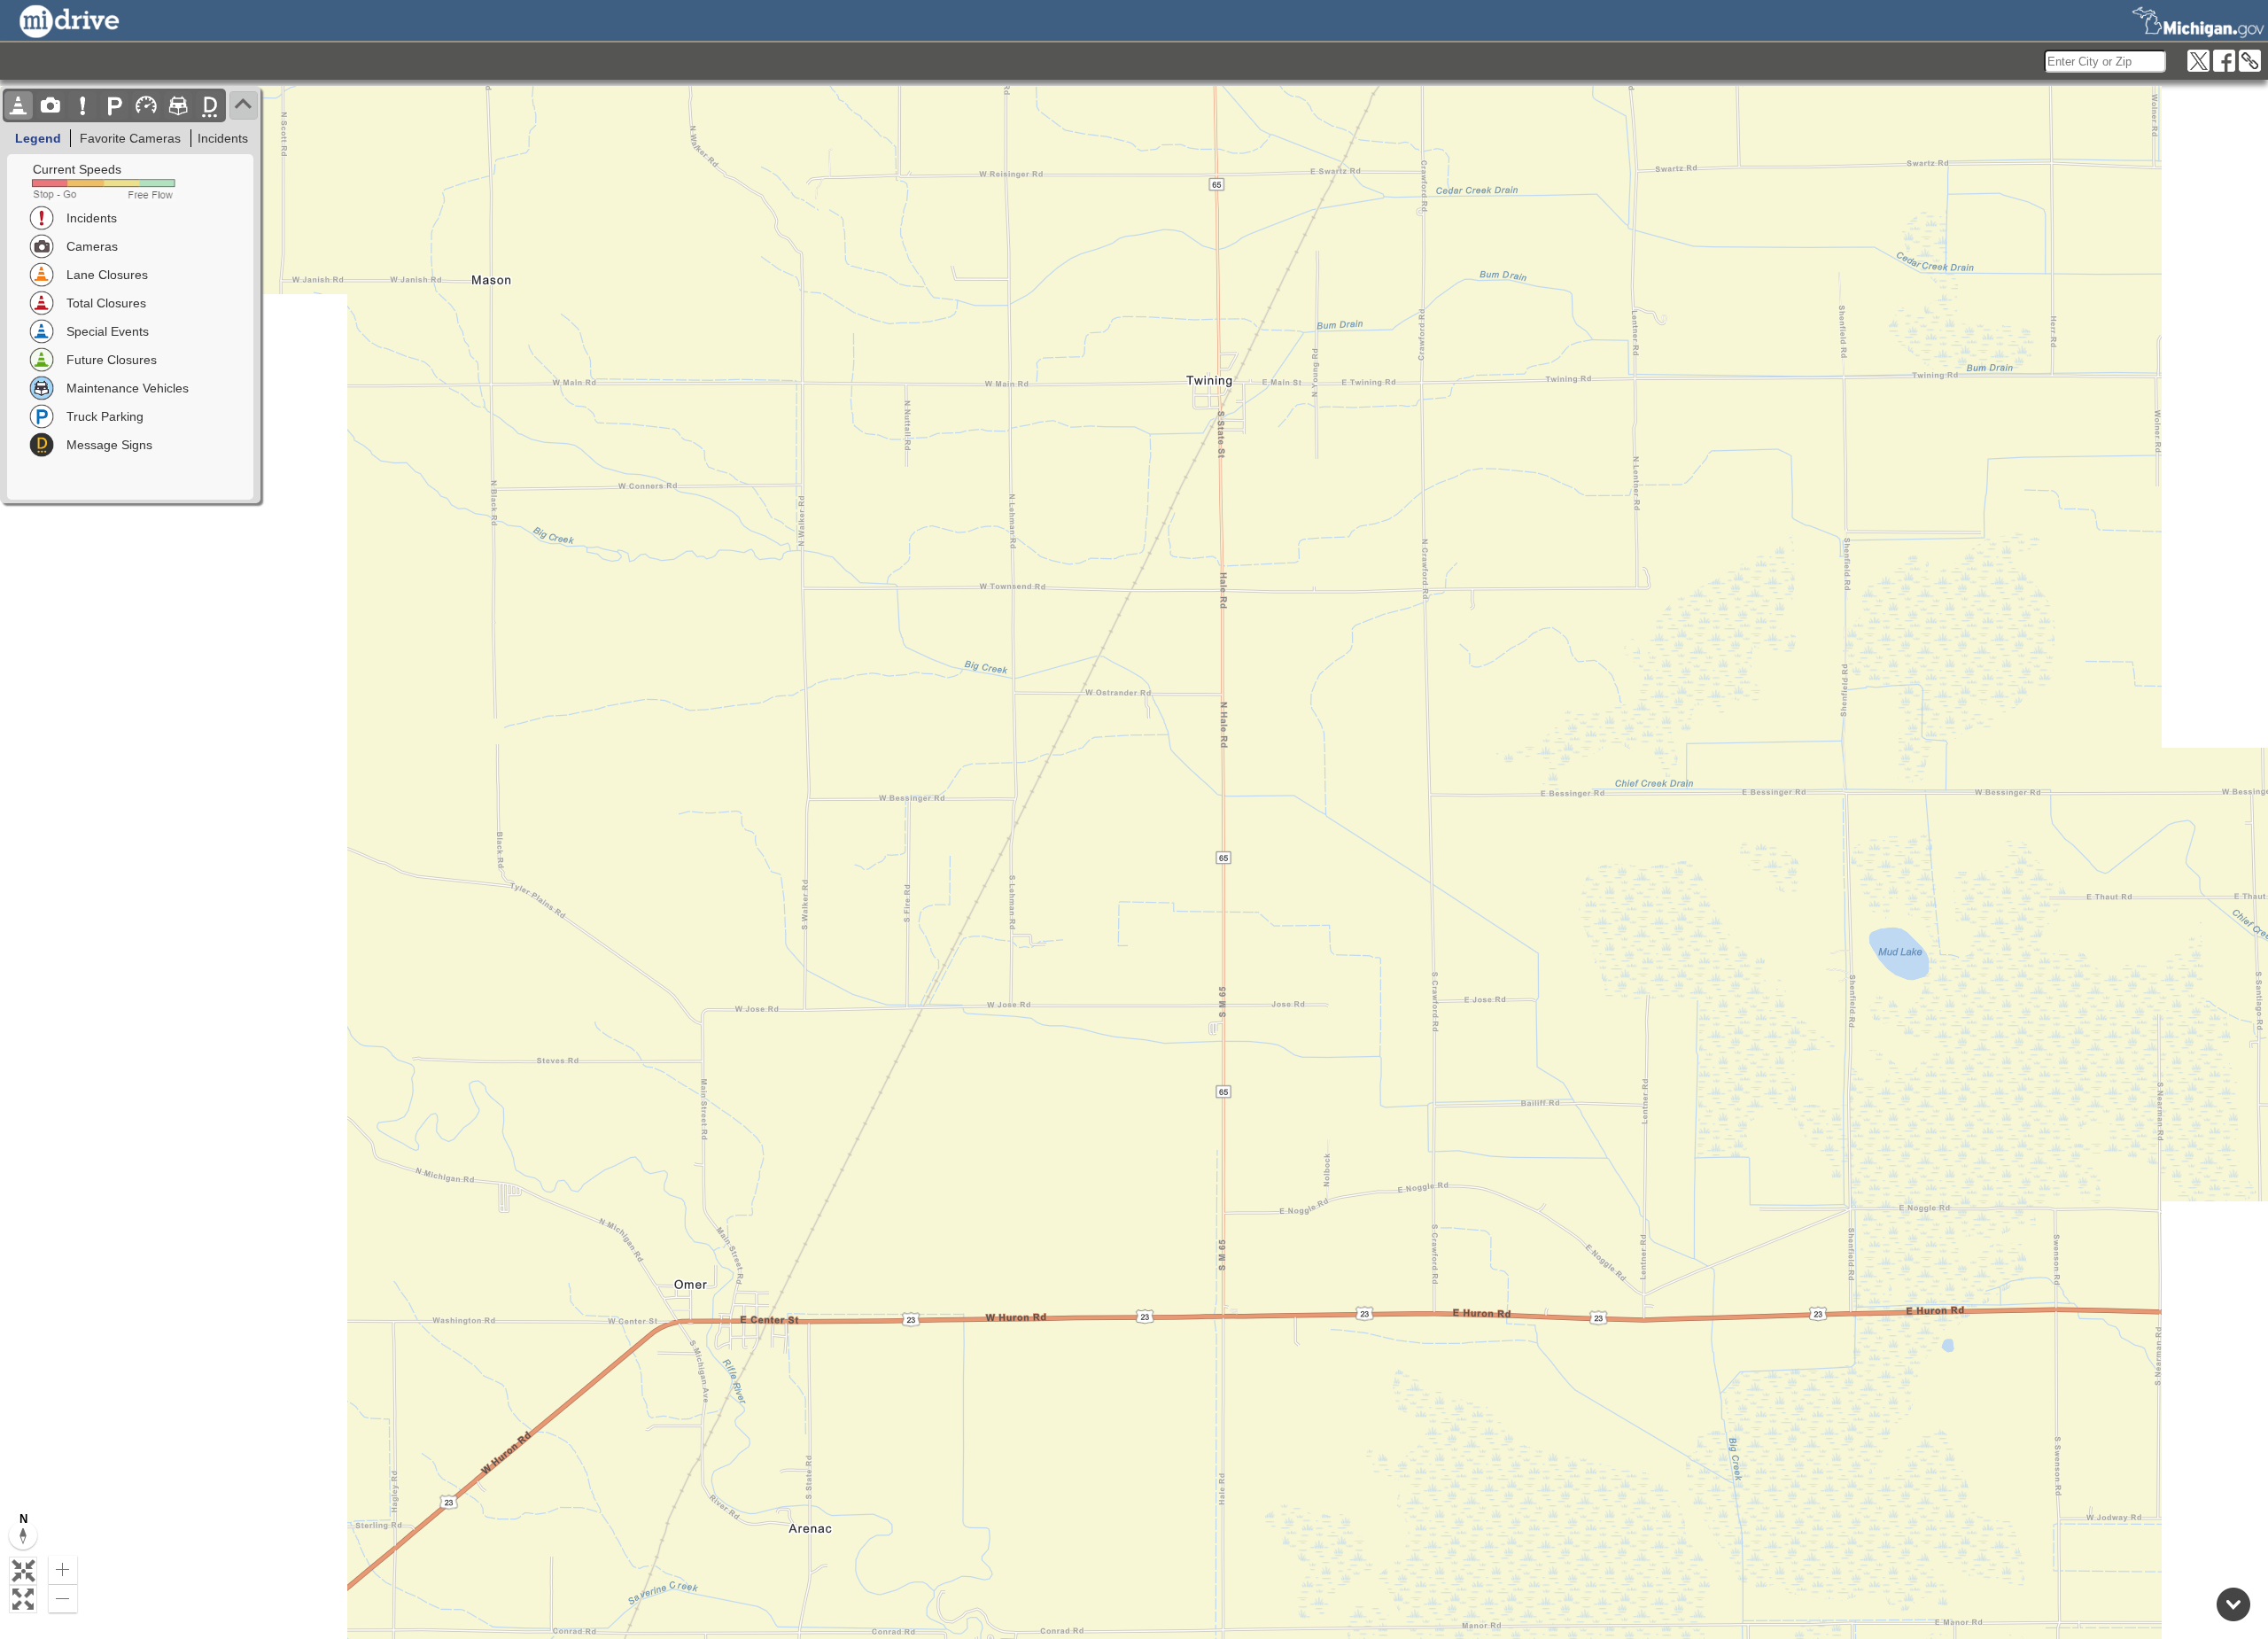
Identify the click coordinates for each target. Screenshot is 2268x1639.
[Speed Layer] (146, 105)
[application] (1134, 862)
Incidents (223, 138)
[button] (23, 1571)
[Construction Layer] (19, 105)
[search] (2105, 61)
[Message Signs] (210, 105)
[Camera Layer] (50, 105)
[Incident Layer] (82, 105)
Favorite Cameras (130, 138)
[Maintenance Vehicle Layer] (178, 105)
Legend (38, 138)
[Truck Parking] (114, 105)
